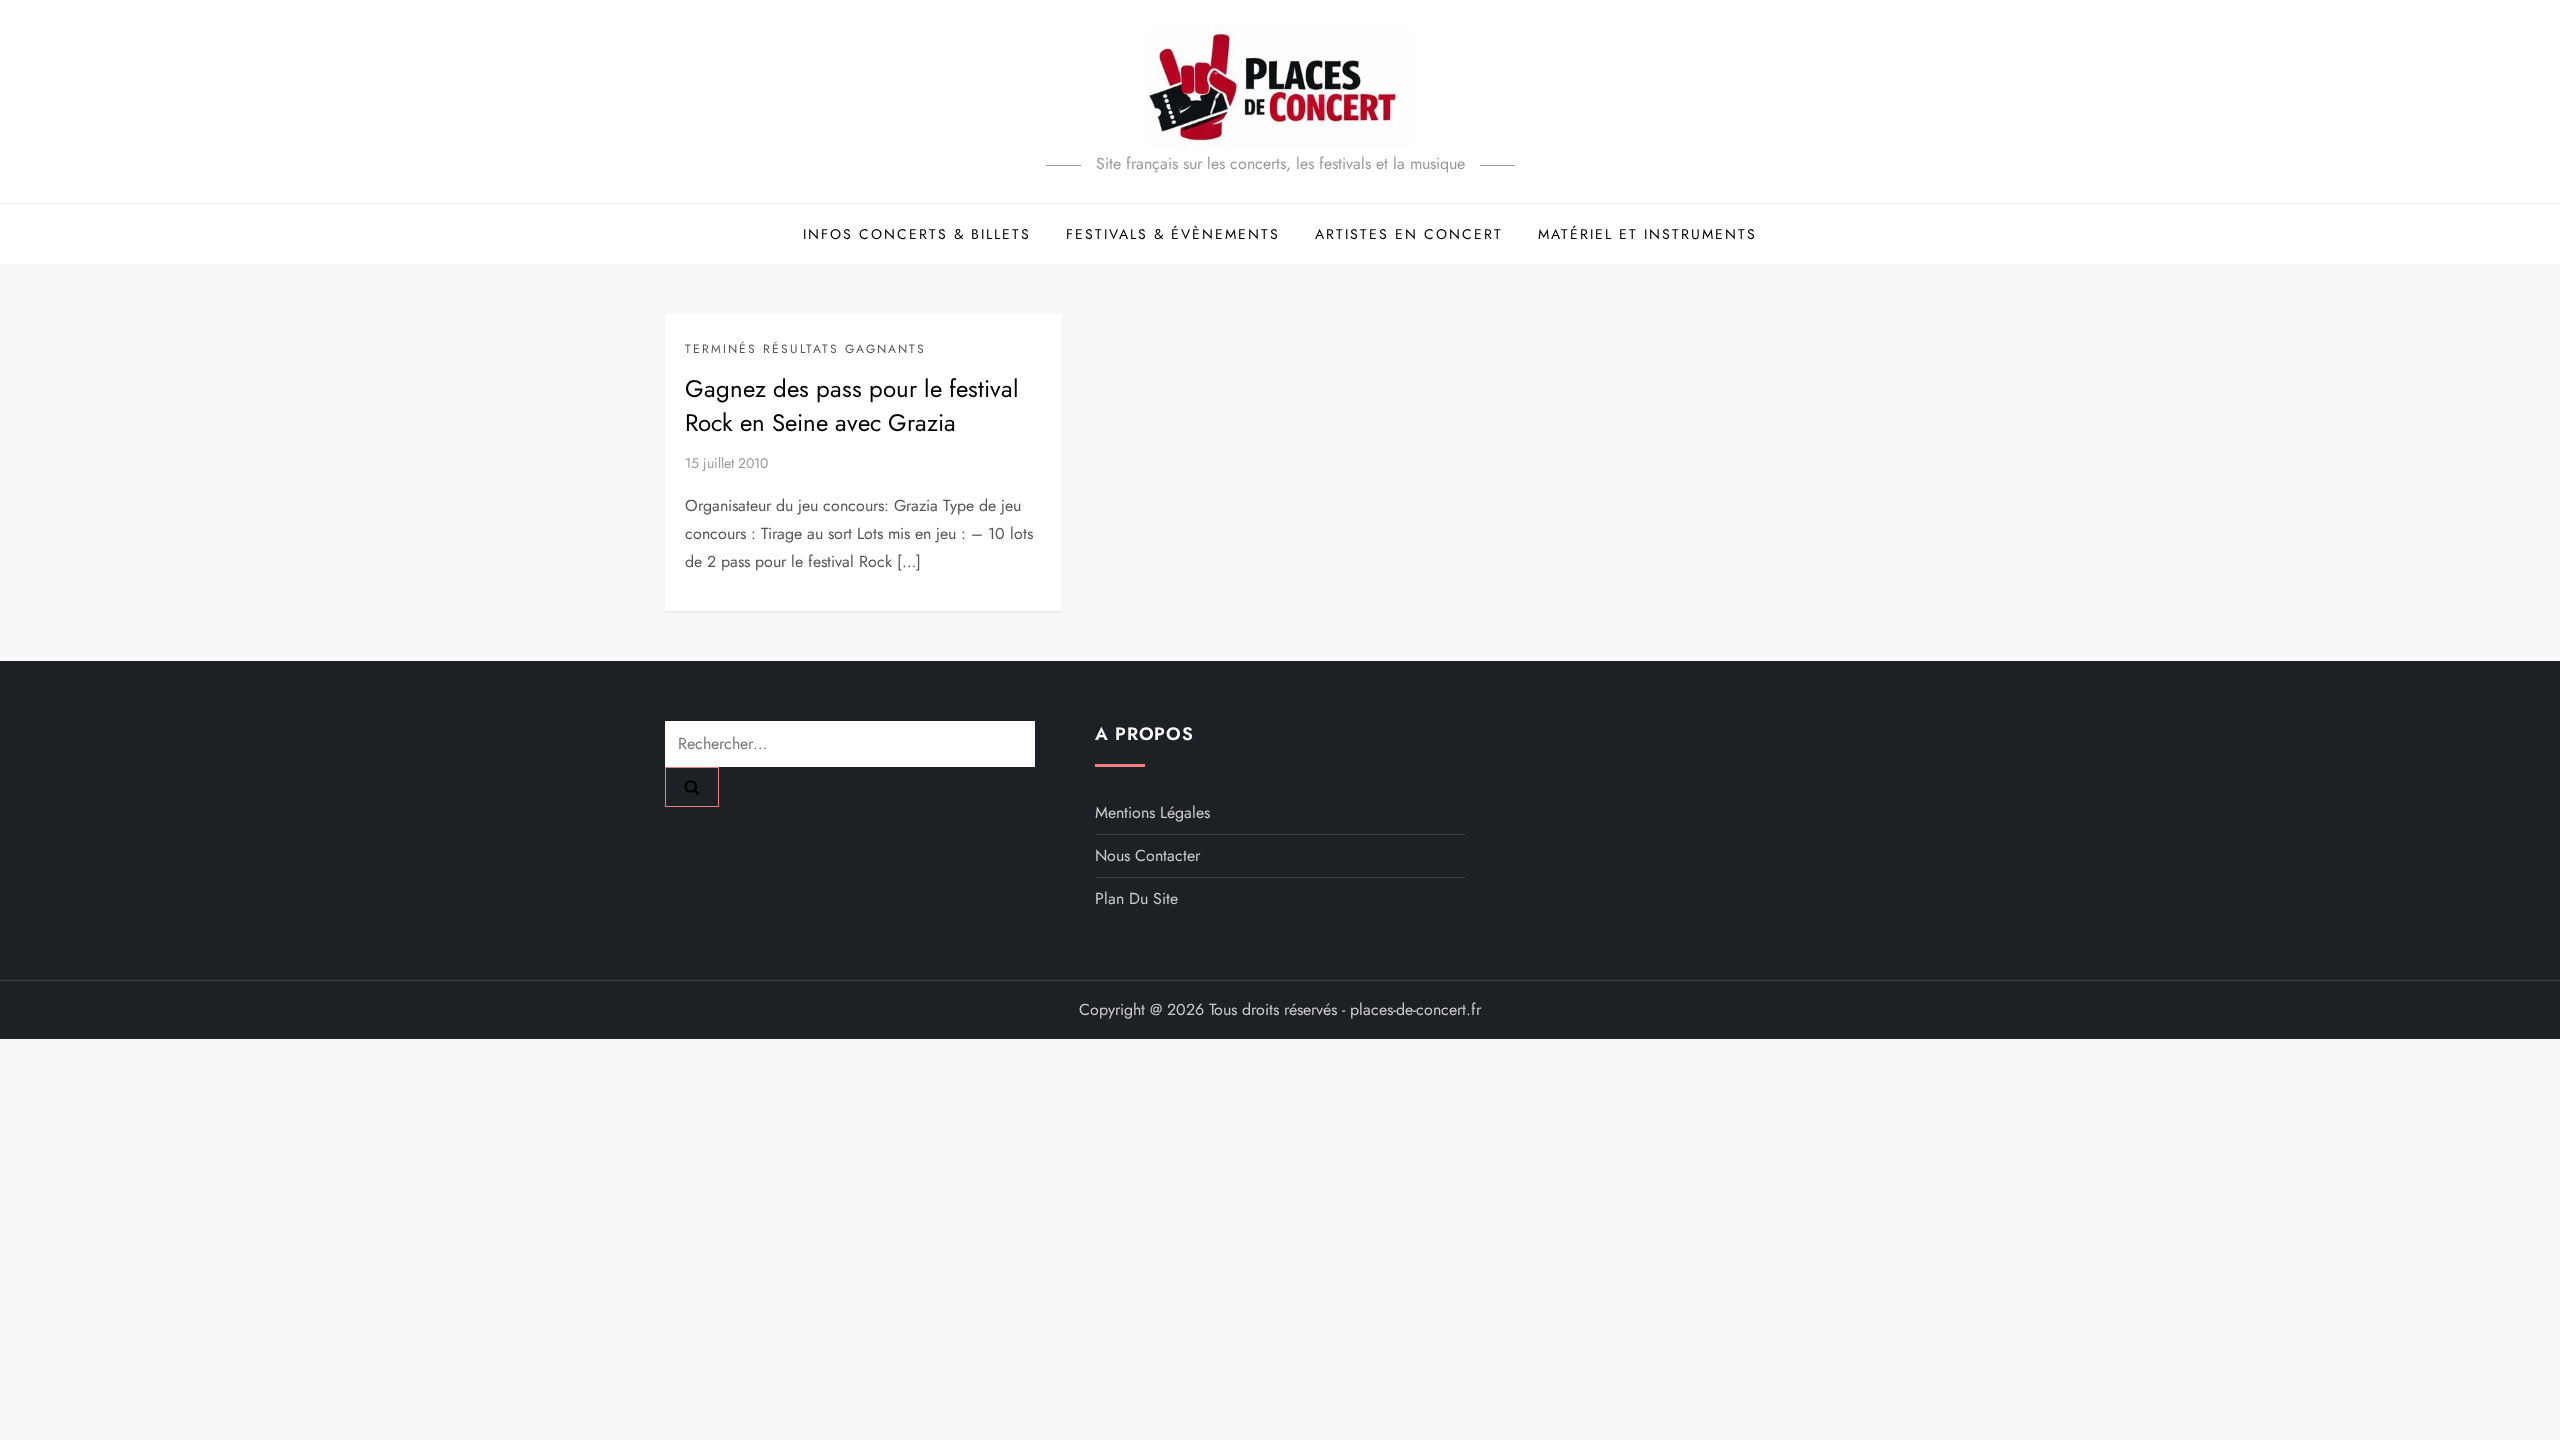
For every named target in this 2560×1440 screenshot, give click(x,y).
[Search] (692, 787)
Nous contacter (1147, 855)
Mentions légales (1152, 812)
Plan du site (1136, 898)
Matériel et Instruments (1647, 234)
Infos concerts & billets (917, 234)
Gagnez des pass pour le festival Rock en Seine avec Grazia (852, 405)
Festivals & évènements (1173, 234)
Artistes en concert (1409, 234)
